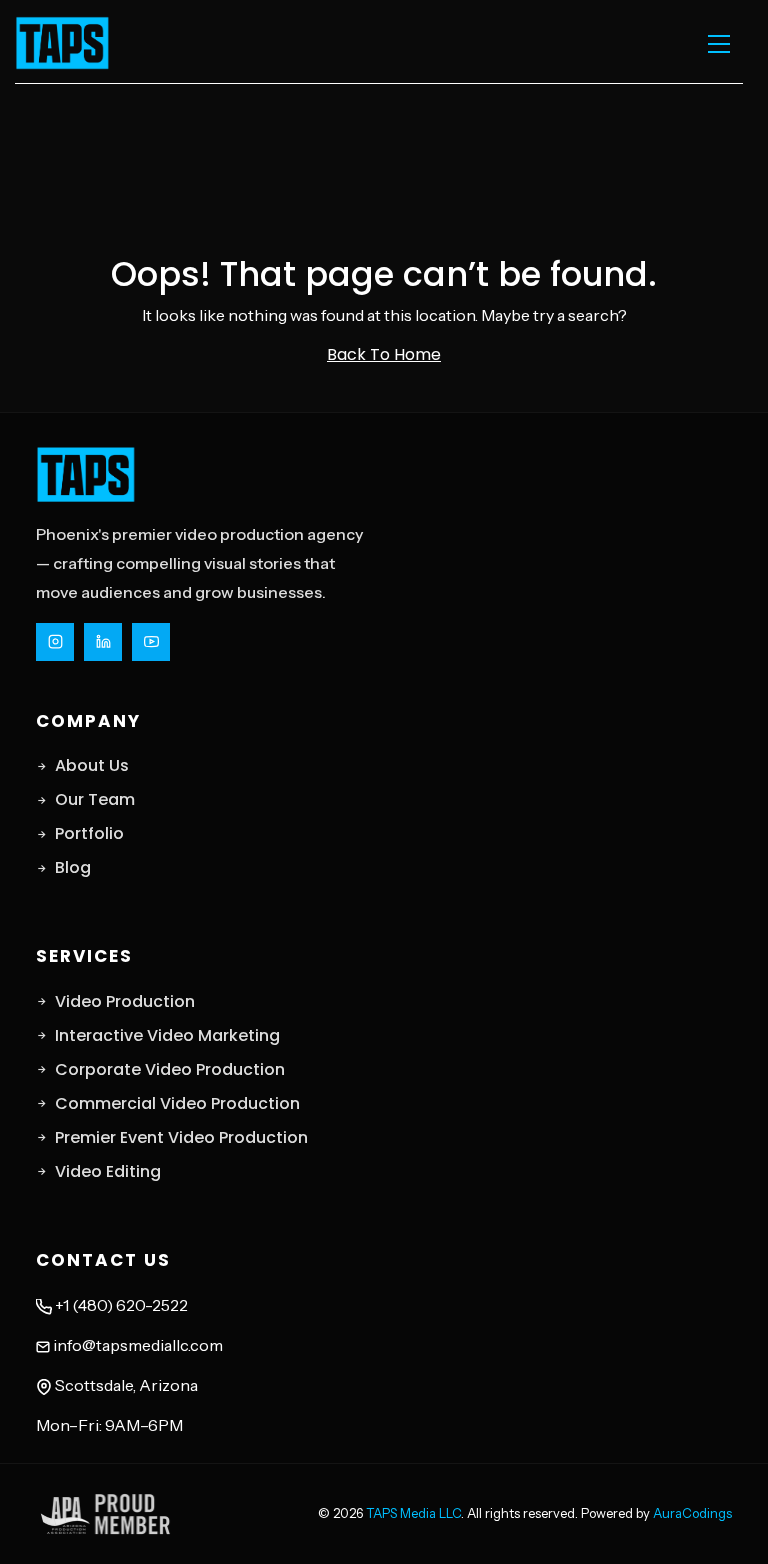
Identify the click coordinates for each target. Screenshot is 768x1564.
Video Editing (108, 1171)
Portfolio (89, 833)
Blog (73, 867)
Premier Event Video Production (181, 1137)
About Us (92, 765)
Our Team (95, 799)
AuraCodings (692, 1513)
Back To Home (384, 354)
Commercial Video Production (177, 1103)
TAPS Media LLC (413, 1513)
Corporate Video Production (170, 1069)
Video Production (125, 1001)
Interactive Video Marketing (167, 1035)
